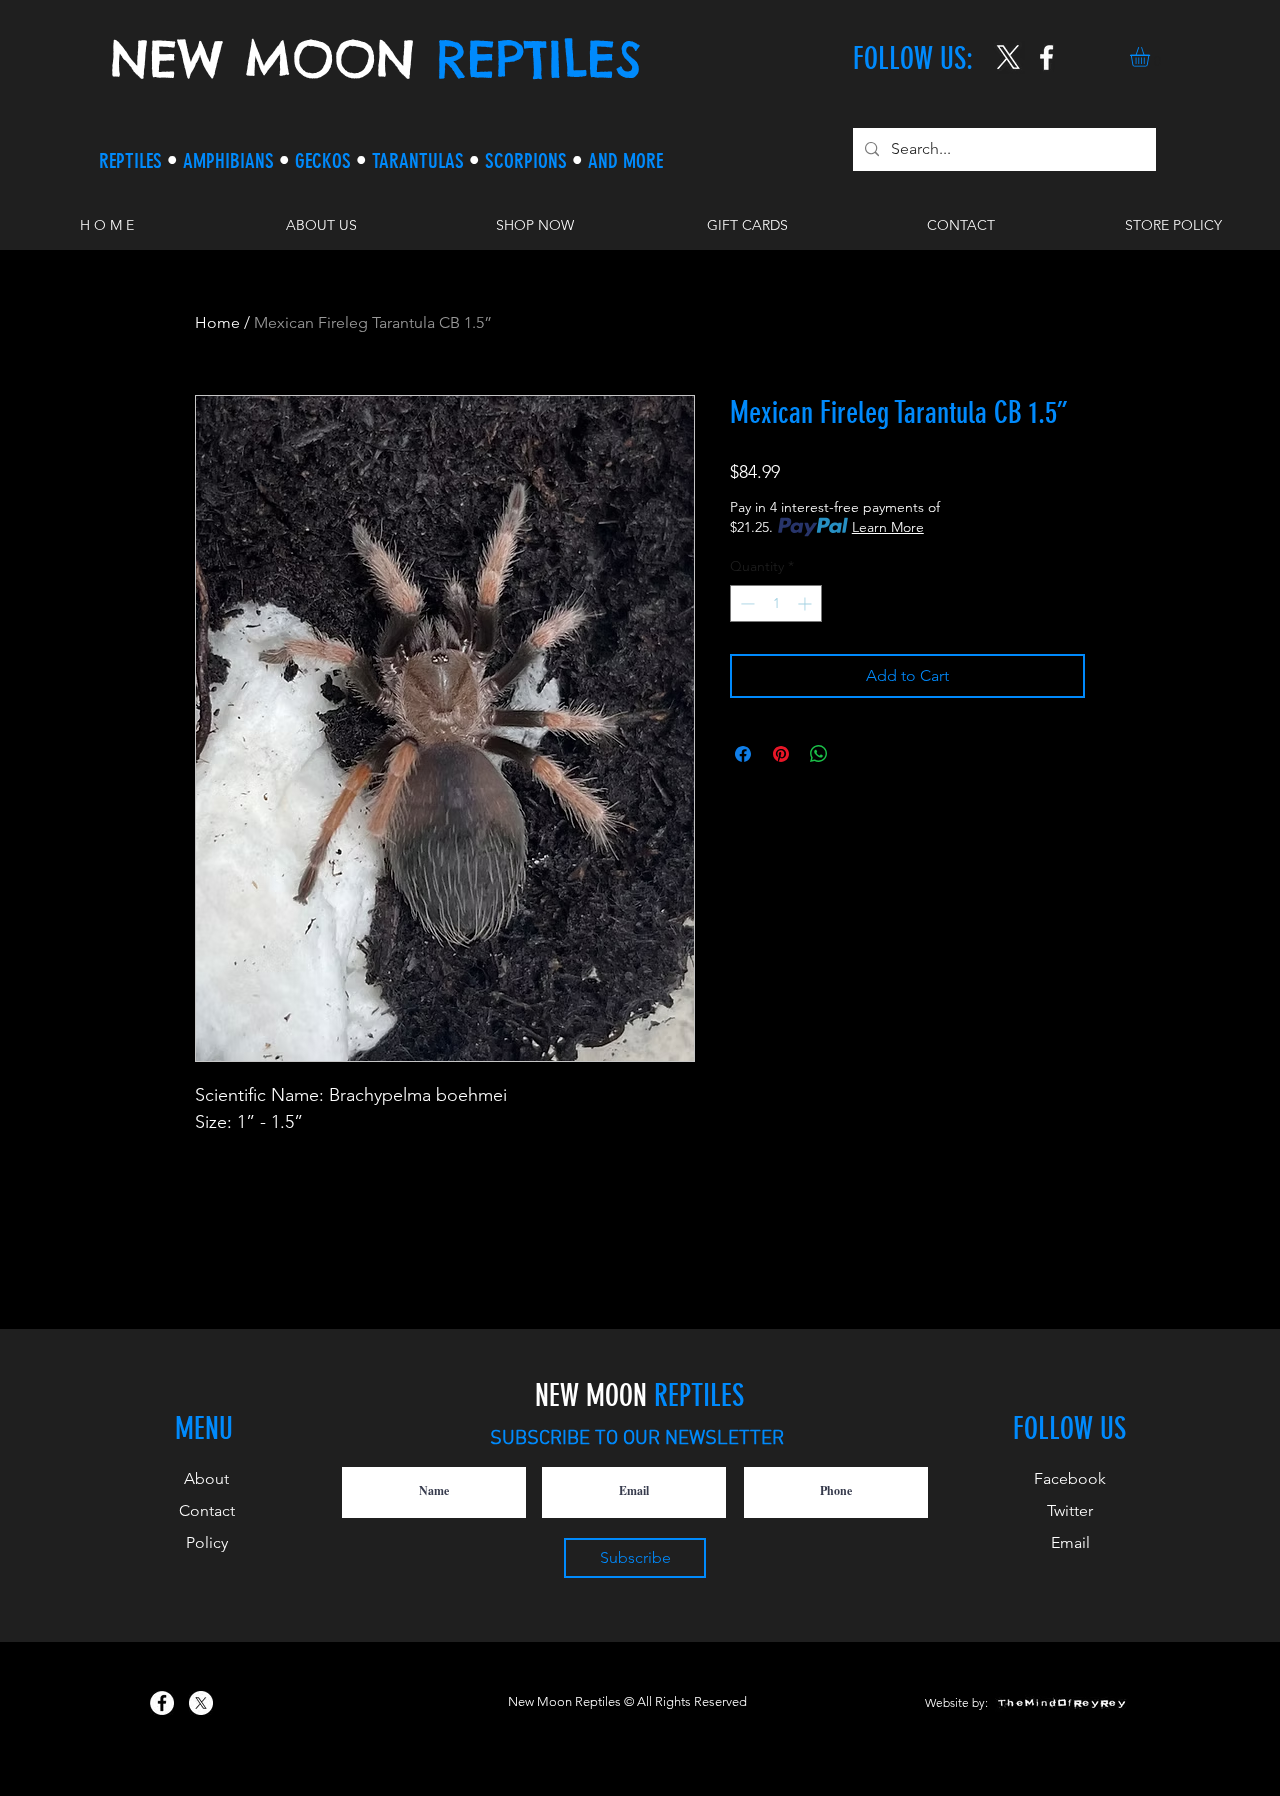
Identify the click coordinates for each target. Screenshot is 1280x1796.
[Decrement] (745, 603)
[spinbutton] (776, 603)
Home (217, 322)
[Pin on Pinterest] (781, 754)
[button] (1151, 57)
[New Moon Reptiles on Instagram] (1046, 57)
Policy (207, 1542)
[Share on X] (857, 754)
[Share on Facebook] (743, 754)
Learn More (888, 527)
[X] (1008, 57)
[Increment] (806, 603)
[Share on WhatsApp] (819, 754)
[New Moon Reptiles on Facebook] (162, 1703)
